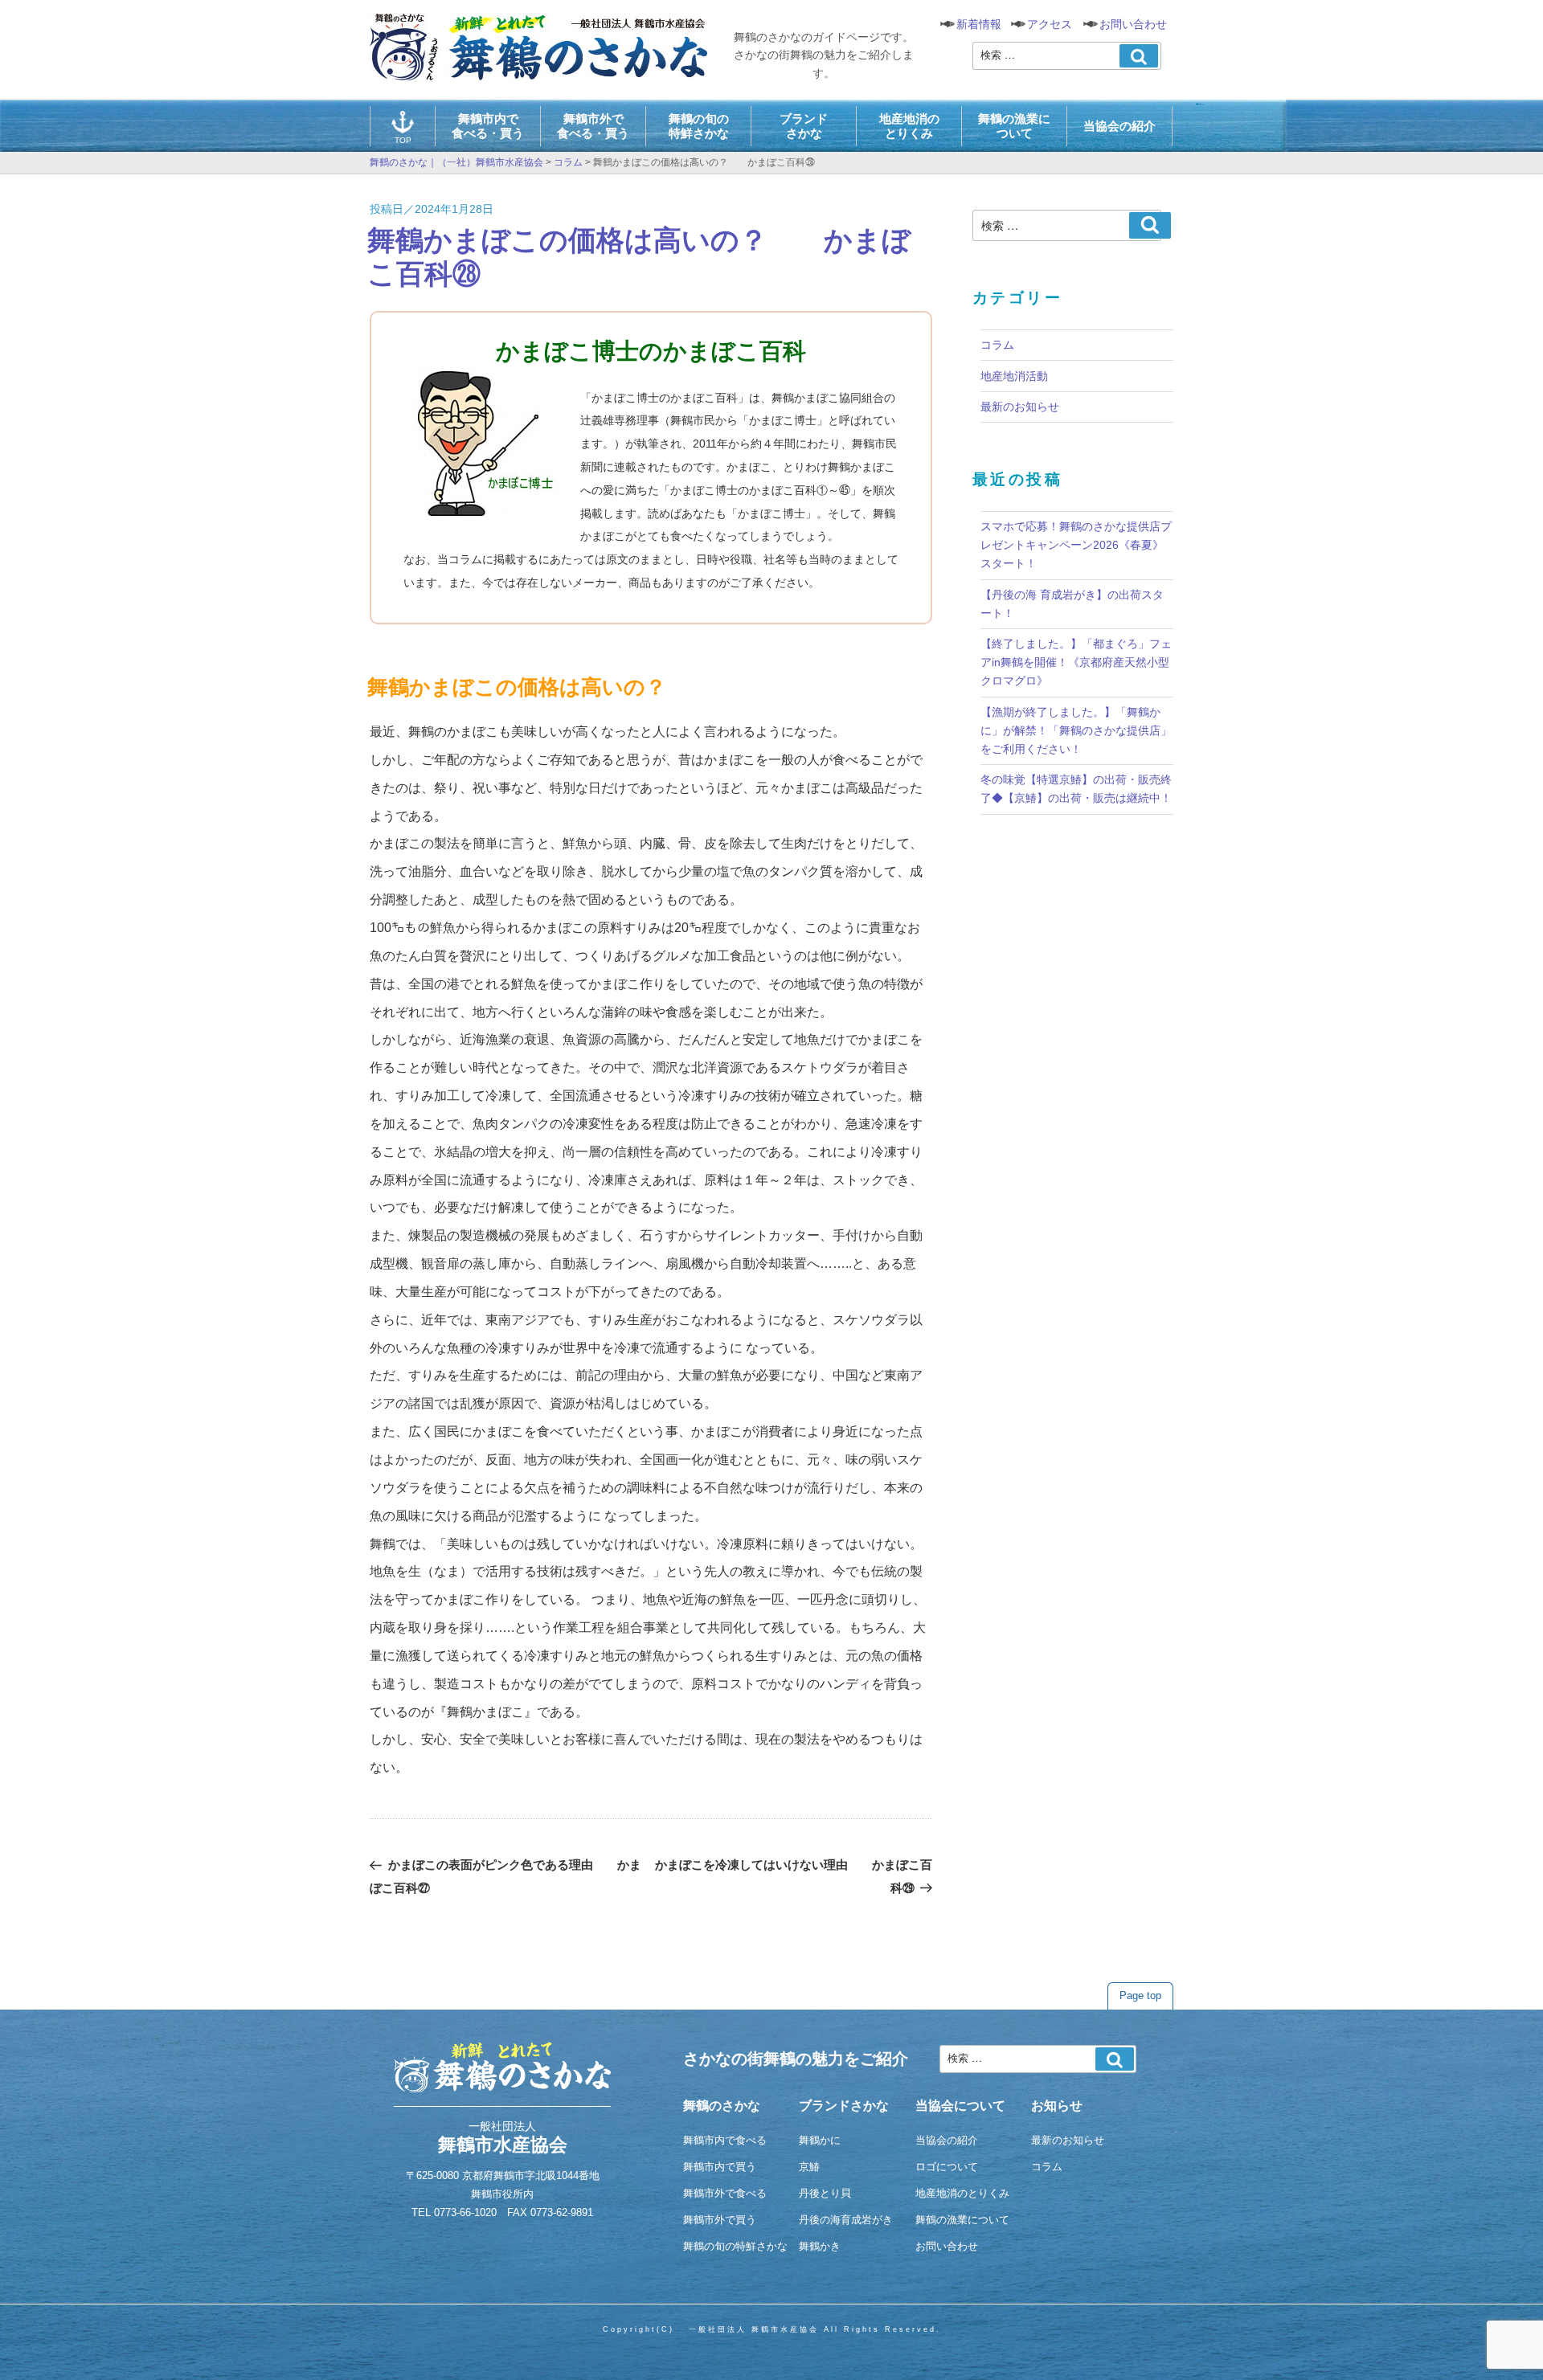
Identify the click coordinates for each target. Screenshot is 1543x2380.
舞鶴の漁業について (1014, 126)
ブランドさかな (804, 126)
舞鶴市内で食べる (725, 2140)
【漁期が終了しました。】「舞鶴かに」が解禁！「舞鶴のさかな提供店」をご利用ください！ (1076, 730)
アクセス (1050, 24)
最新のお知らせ (1020, 407)
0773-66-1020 (465, 2212)
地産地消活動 (1014, 376)
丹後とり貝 (825, 2193)
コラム (997, 345)
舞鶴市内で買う (720, 2167)
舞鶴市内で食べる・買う (488, 126)
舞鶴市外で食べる (725, 2193)
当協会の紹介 (1119, 126)
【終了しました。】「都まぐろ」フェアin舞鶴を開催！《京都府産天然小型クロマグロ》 (1076, 662)
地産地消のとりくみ (909, 126)
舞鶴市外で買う (720, 2220)
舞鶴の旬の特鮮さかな (699, 126)
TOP (403, 140)
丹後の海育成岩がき (846, 2220)
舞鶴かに (820, 2140)
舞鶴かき (820, 2246)
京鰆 (809, 2167)
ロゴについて (947, 2167)
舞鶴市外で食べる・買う (593, 126)
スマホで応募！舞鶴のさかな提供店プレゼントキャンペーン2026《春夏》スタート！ (1076, 545)
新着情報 (979, 24)
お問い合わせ (1133, 24)
